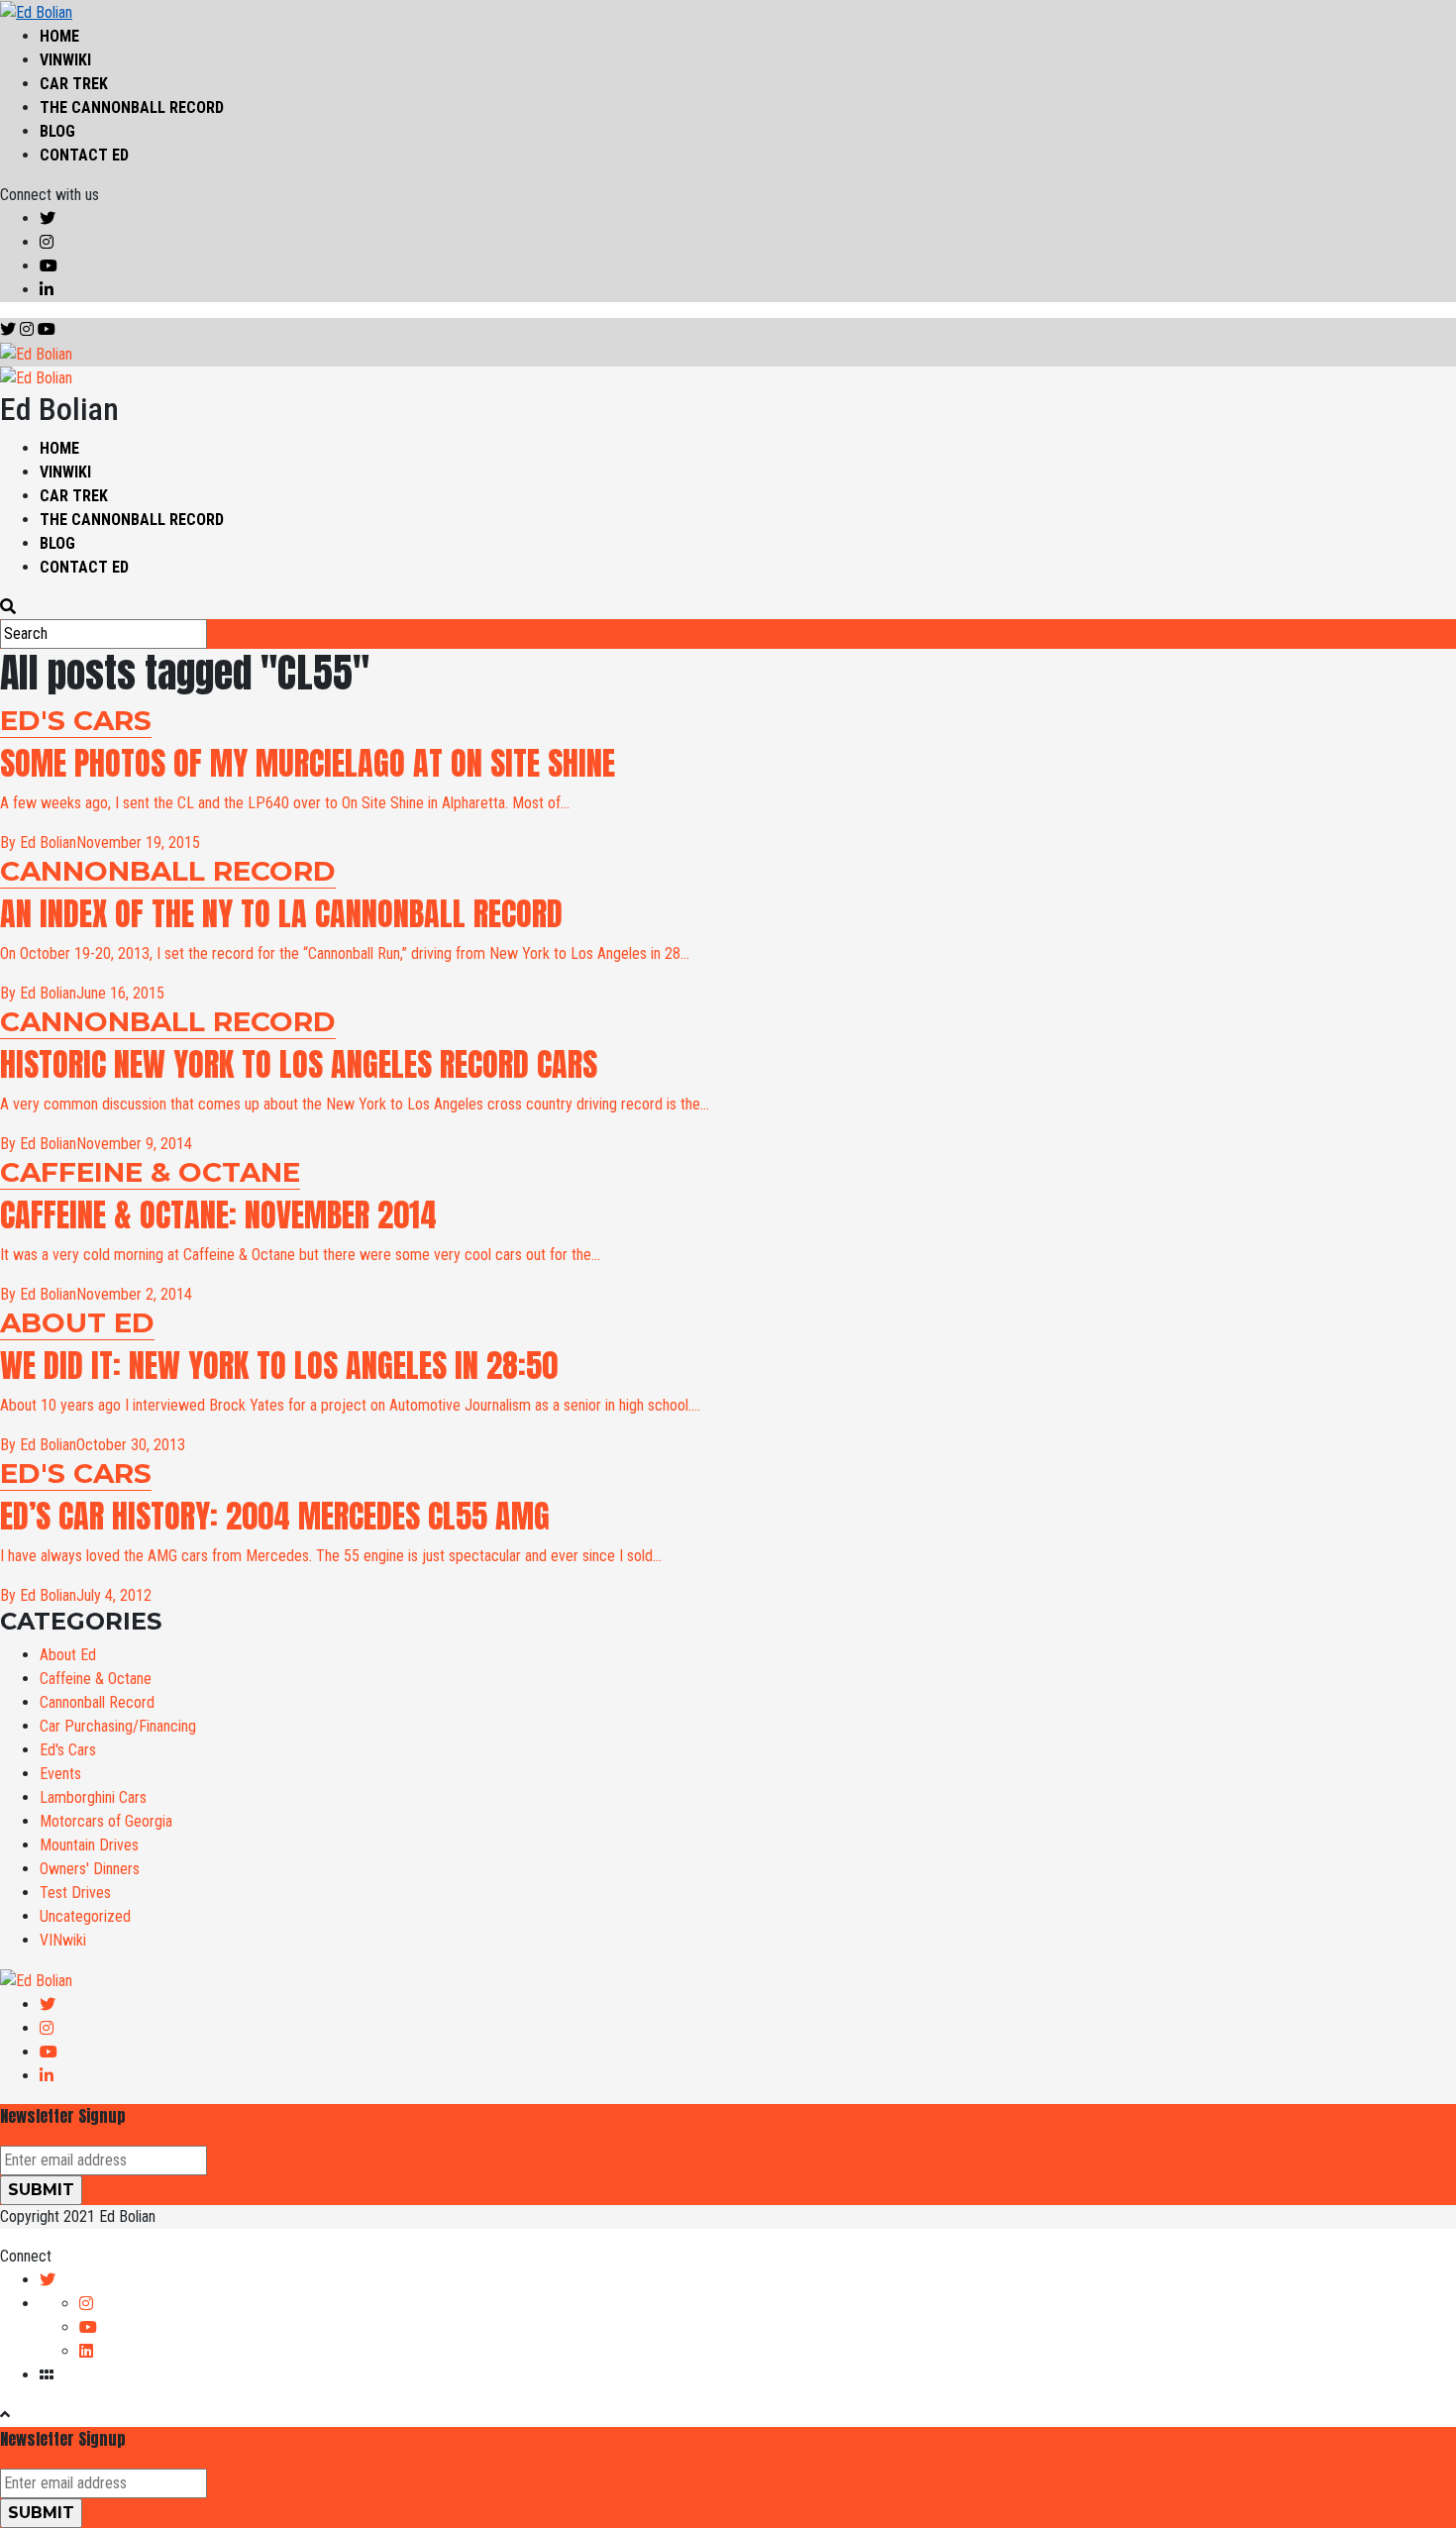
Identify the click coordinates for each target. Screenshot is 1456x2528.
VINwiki (65, 60)
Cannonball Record (97, 1702)
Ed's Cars (68, 1750)
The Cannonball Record (132, 107)
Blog (57, 131)
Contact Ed (84, 155)
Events (60, 1774)
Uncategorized (85, 1916)
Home (59, 36)
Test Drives (75, 1893)
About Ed (68, 1655)
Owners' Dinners (90, 1869)
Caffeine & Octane (96, 1679)
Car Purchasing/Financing (118, 1726)
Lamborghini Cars (93, 1797)
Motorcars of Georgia (106, 1821)
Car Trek (74, 84)
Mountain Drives (89, 1845)
